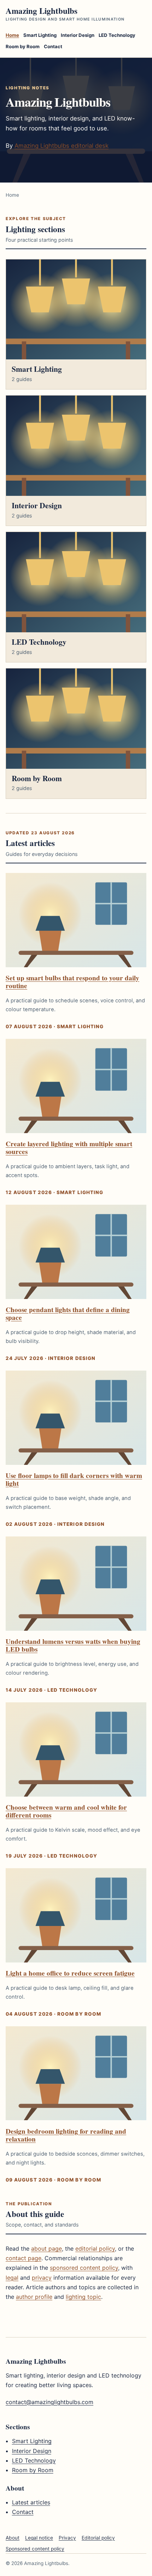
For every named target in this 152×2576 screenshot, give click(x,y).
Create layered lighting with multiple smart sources (69, 1148)
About (13, 2538)
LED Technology (117, 35)
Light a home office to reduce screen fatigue (70, 1973)
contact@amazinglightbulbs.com (49, 2402)
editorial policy (95, 2249)
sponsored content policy (84, 2268)
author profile (34, 2297)
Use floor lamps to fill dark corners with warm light (74, 1479)
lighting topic (83, 2297)
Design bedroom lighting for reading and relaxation (66, 2135)
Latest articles (31, 2502)
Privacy (67, 2538)
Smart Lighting (40, 35)
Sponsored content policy (35, 2549)
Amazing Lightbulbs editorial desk (62, 146)
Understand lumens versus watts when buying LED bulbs (73, 1645)
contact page (24, 2258)
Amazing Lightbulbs (65, 14)
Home (12, 35)
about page (46, 2249)
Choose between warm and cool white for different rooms (66, 1811)
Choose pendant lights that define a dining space (68, 1314)
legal (12, 2278)
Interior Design (78, 35)
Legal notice (39, 2538)
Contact (53, 46)
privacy (42, 2278)
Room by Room (23, 46)
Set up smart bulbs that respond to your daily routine (72, 982)
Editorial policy (98, 2538)
